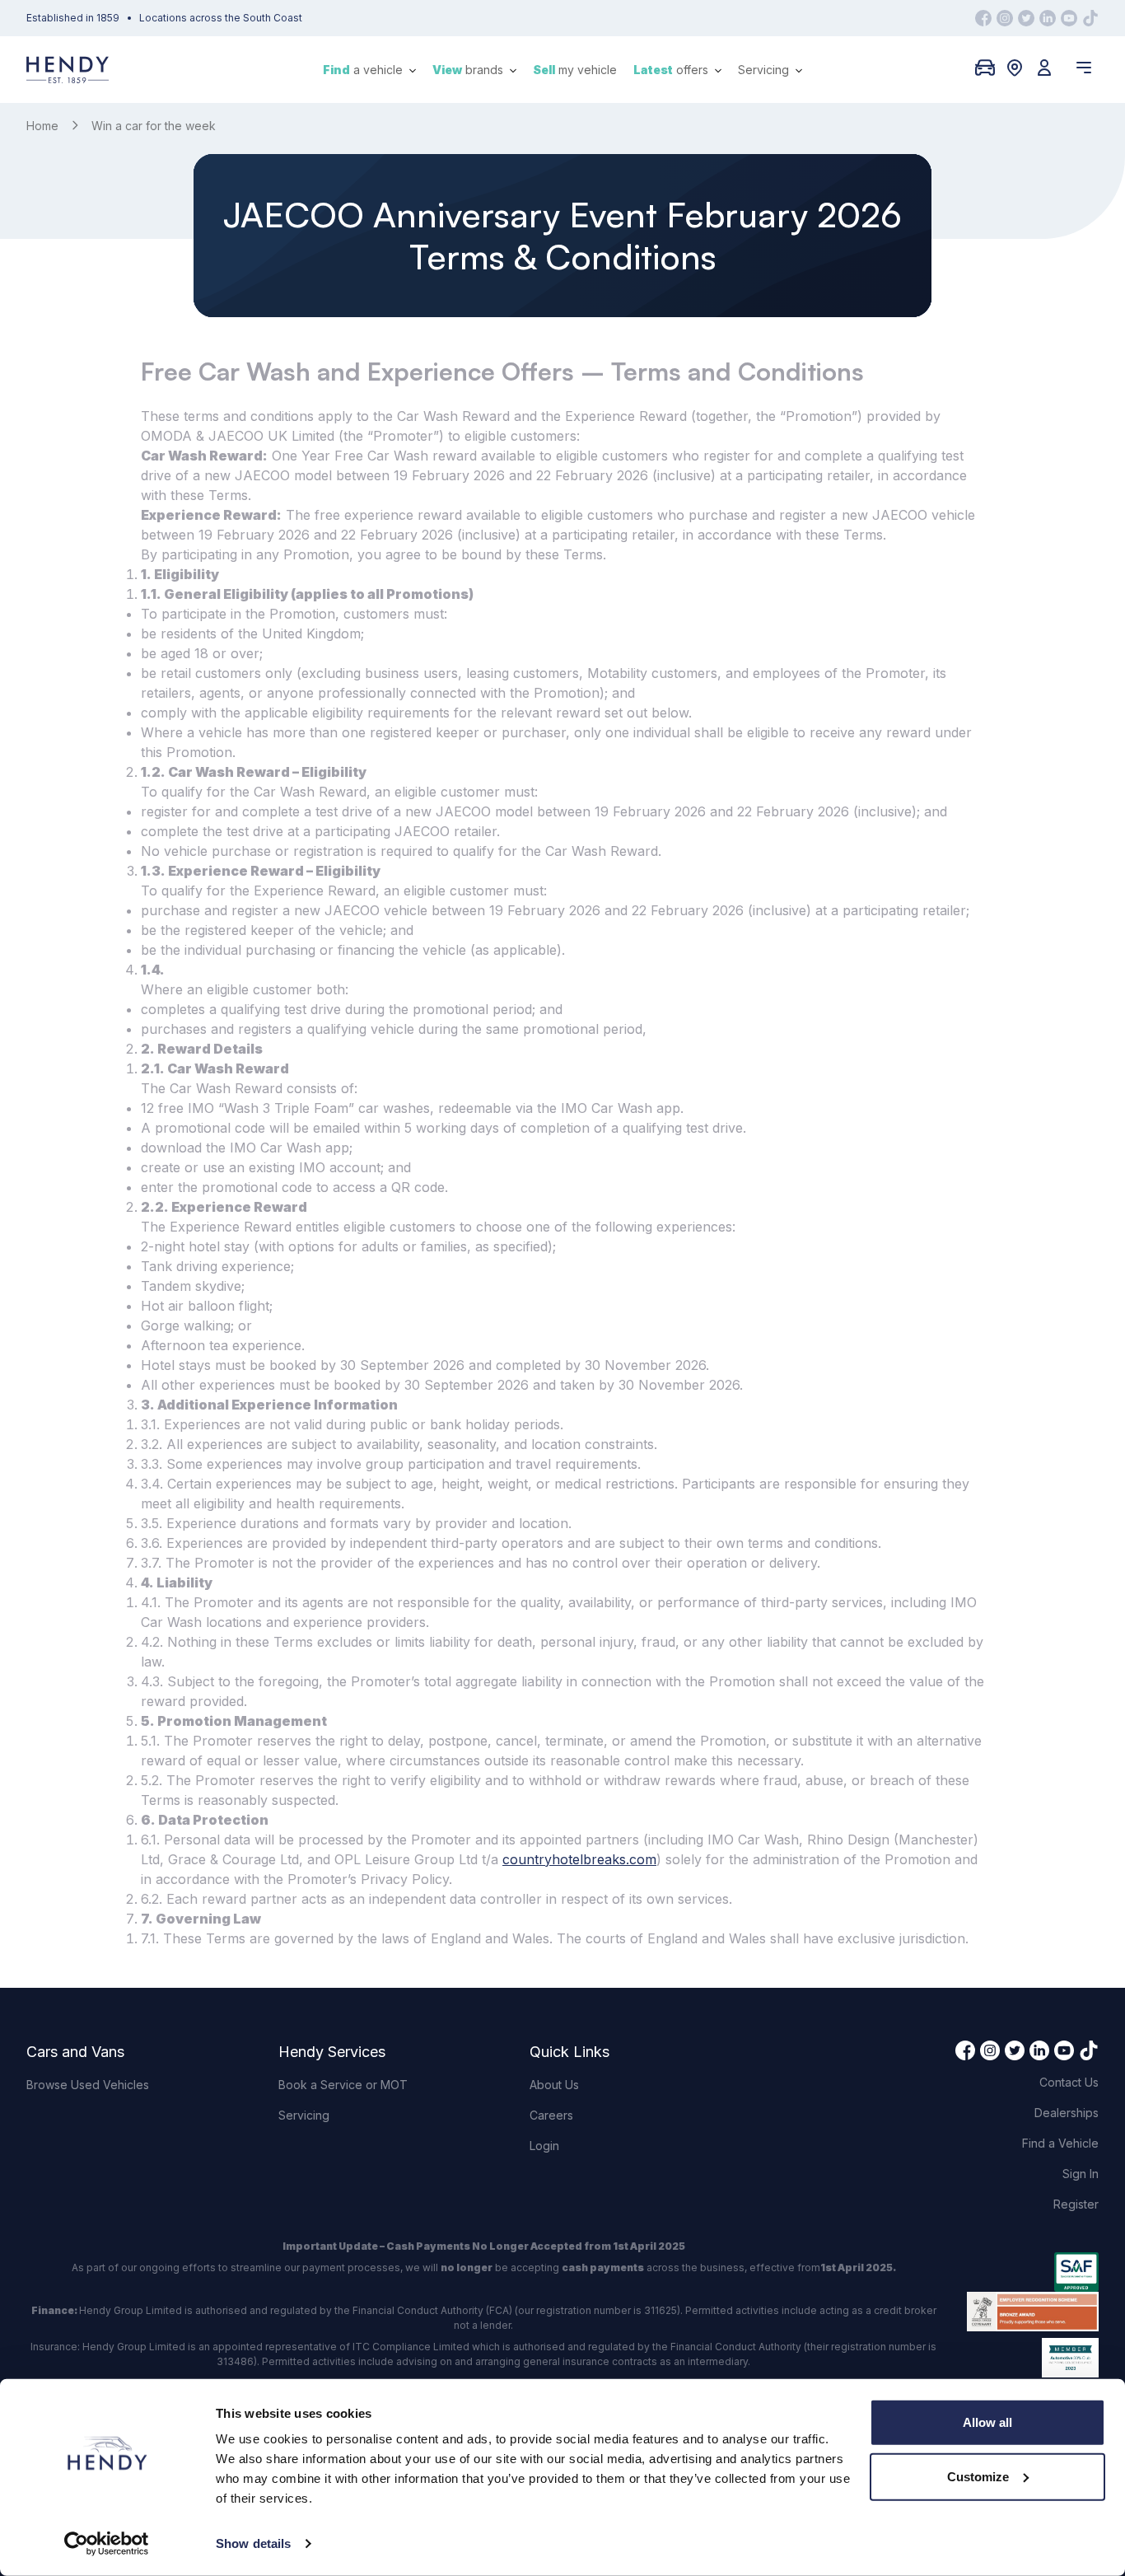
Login (544, 2146)
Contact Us (1069, 2082)
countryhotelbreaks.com (579, 1859)
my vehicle (575, 70)
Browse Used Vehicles (88, 2085)
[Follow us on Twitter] (1026, 18)
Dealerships (1067, 2113)
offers (672, 70)
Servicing (765, 70)
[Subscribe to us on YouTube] (1069, 18)
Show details (253, 2543)
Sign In (1081, 2174)
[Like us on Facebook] (983, 18)
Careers (551, 2115)
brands (469, 70)
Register (1076, 2204)
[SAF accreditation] (1033, 2272)
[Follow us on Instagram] (1005, 18)
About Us (554, 2085)
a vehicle (364, 70)
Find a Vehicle (1060, 2143)
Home (42, 126)
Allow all (987, 2422)
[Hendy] (68, 70)
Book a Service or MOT (343, 2085)
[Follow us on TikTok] (1090, 18)
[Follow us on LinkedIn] (1048, 18)
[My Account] (1044, 68)
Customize (978, 2476)
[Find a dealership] (1015, 68)
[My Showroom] (985, 68)
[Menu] (1084, 68)
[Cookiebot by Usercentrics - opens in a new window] (107, 2544)
